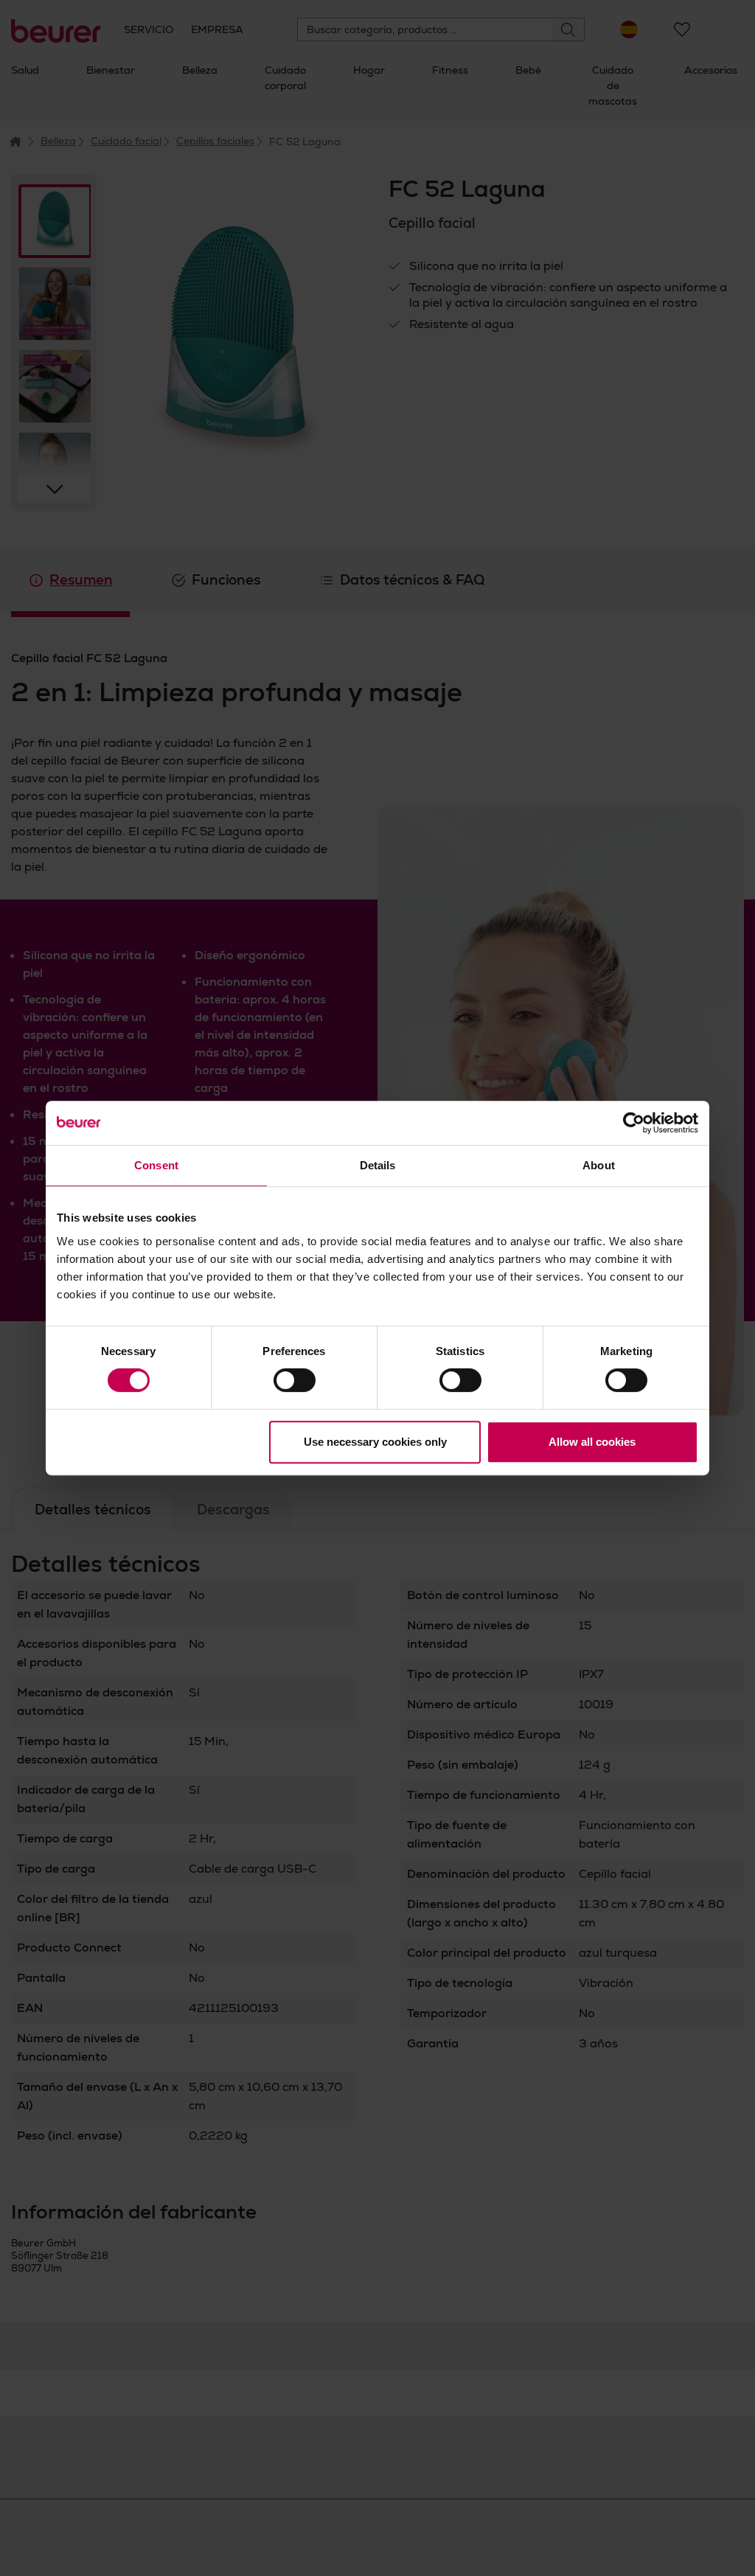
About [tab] (599, 1165)
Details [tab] (378, 1165)
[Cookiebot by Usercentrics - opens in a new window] (634, 1123)
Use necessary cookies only (375, 1442)
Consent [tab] (156, 1165)
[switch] (295, 1380)
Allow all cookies (592, 1442)
